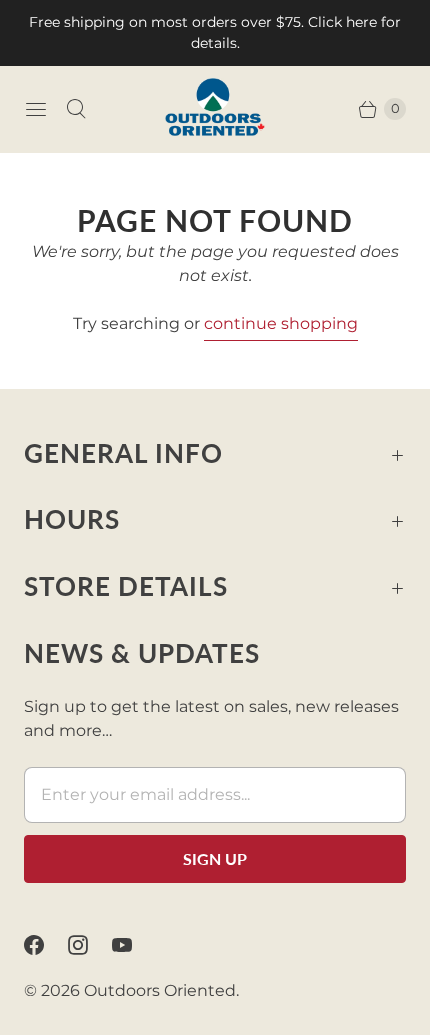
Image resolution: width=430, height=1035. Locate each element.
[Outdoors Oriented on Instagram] (90, 945)
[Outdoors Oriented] (215, 109)
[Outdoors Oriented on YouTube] (134, 945)
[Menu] (36, 109)
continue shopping (281, 323)
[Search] (76, 109)
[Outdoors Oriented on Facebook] (46, 945)
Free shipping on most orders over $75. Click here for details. (215, 32)
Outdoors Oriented (160, 990)
